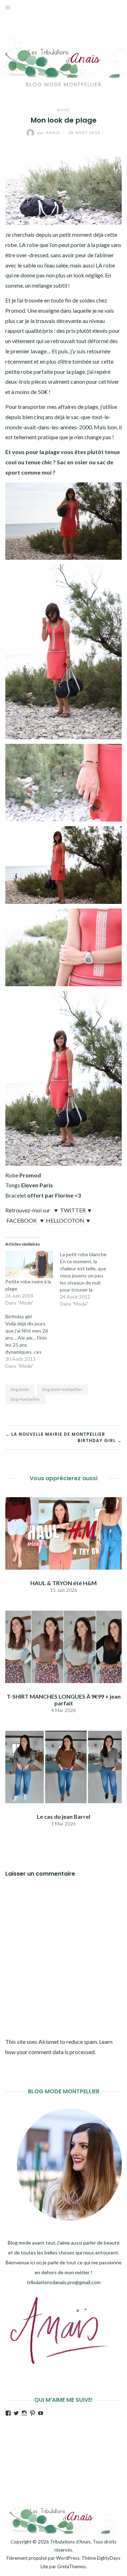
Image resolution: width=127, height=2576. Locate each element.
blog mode (20, 1389)
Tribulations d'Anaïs (70, 2542)
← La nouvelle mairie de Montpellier (55, 1434)
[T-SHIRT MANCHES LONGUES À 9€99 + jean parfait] (64, 1646)
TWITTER (73, 1210)
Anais (49, 133)
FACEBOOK (22, 1220)
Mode (64, 110)
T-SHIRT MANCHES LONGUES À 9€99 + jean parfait (64, 1700)
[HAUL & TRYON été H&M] (64, 1532)
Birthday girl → (100, 1440)
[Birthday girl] (33, 1341)
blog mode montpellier (62, 1389)
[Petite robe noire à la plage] (29, 1265)
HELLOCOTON (65, 1220)
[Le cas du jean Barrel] (64, 1766)
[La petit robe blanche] (87, 1279)
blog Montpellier (25, 1399)
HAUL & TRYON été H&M (64, 1583)
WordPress (68, 2558)
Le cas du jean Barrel (64, 1816)
